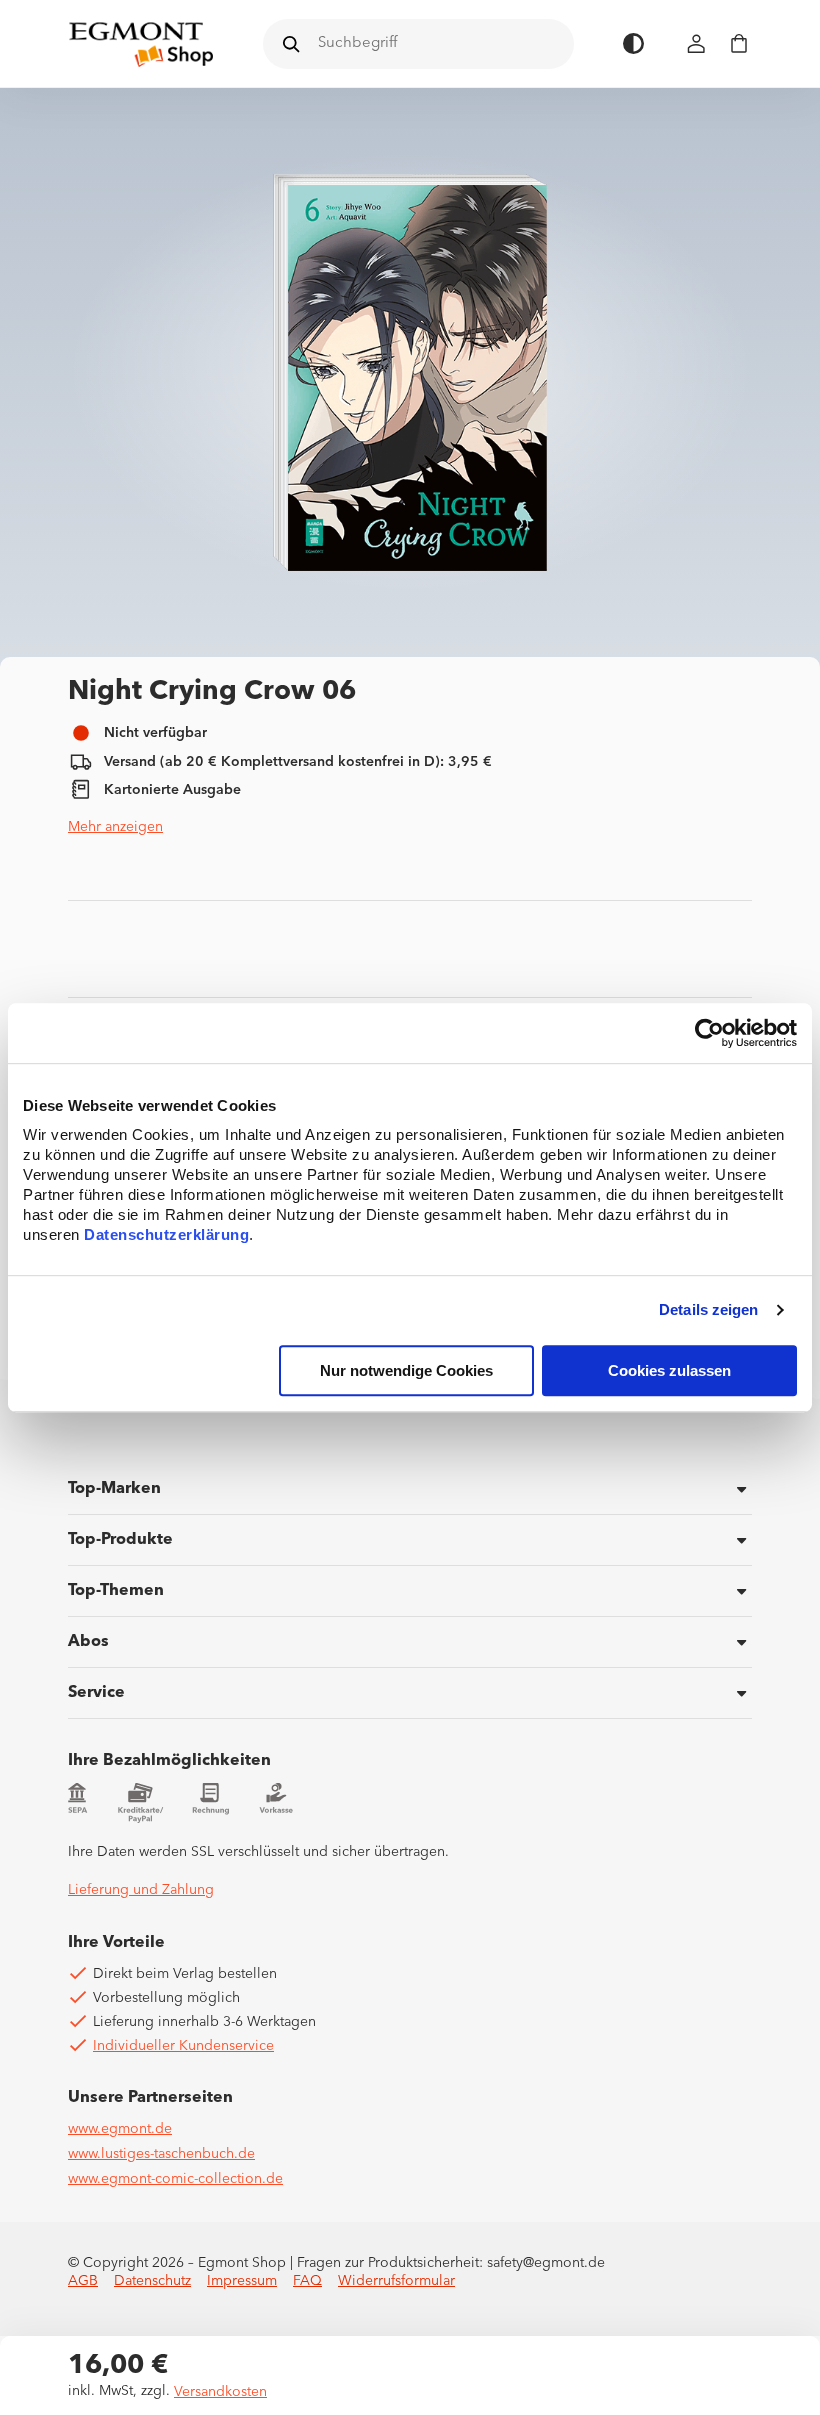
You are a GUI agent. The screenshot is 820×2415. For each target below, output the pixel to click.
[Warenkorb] (739, 43)
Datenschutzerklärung (166, 1234)
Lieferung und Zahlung (141, 1890)
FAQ (307, 2281)
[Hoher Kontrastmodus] (633, 43)
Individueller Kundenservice (183, 2046)
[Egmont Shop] (141, 44)
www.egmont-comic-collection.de (175, 2179)
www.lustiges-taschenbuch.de (161, 2154)
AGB (83, 2281)
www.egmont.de (120, 2129)
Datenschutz (152, 2281)
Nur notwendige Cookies (406, 1370)
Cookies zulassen (669, 1370)
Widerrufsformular (396, 2281)
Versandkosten (220, 2392)
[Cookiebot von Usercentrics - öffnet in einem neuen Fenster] (709, 1033)
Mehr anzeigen (115, 827)
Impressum (242, 2281)
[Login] (697, 43)
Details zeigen (708, 1310)
